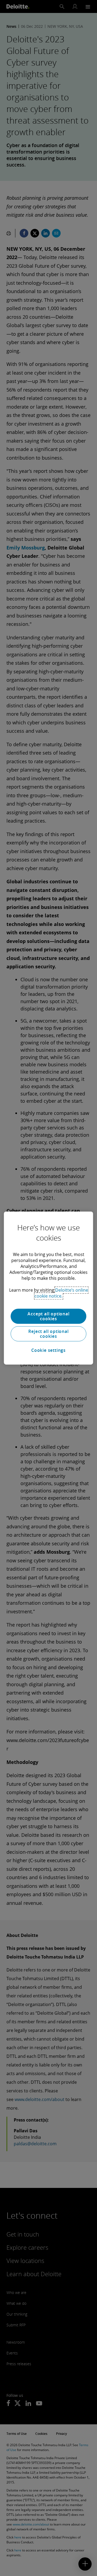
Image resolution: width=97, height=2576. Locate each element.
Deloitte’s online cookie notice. (61, 1293)
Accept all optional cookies (48, 1316)
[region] (48, 1288)
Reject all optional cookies (48, 1334)
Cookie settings (48, 1350)
